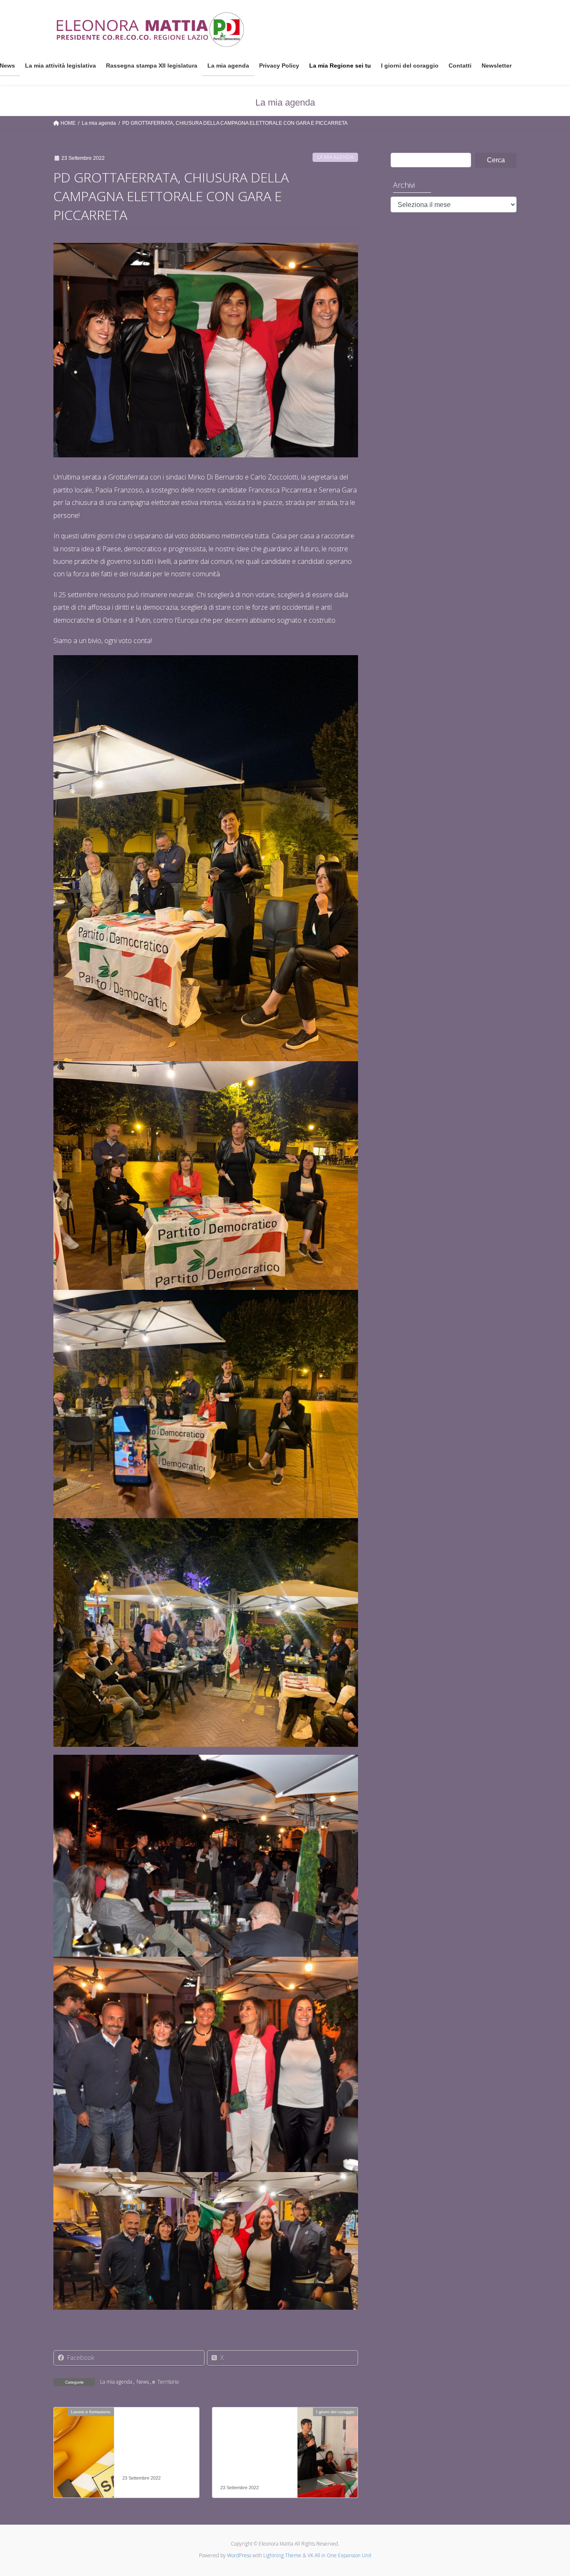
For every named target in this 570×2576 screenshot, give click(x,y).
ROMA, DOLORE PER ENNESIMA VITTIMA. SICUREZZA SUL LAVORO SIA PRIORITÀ (154, 2447)
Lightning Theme (282, 2555)
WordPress (239, 2555)
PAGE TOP (549, 2491)
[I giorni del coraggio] (328, 2438)
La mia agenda (335, 157)
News (143, 2382)
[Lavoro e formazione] (84, 2438)
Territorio (168, 2382)
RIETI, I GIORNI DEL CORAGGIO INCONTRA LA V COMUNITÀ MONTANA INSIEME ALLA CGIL (252, 2452)
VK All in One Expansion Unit (339, 2555)
